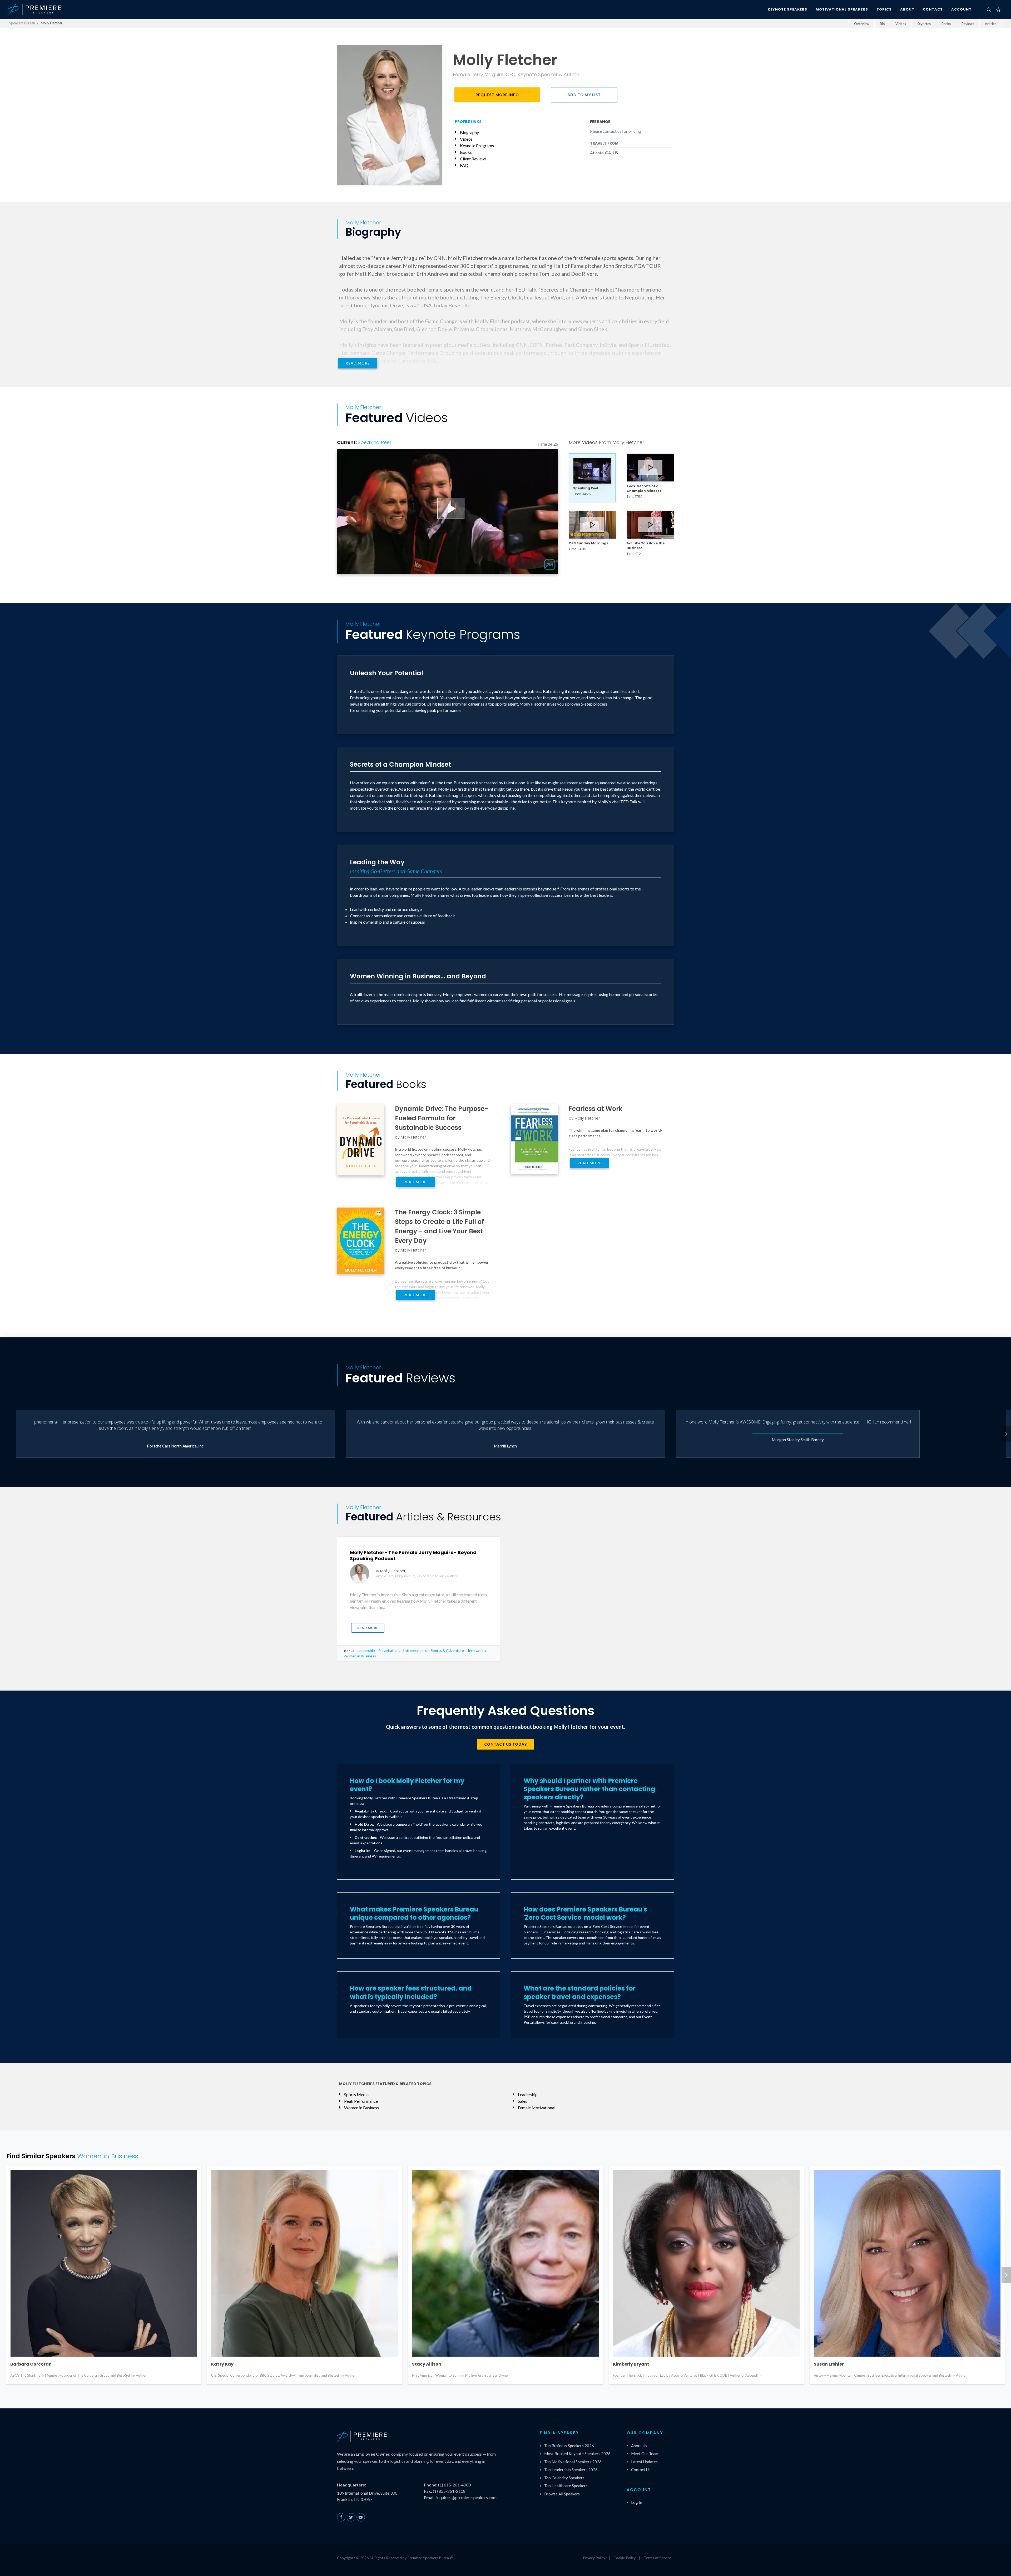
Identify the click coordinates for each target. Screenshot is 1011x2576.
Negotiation (389, 1650)
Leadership (366, 1650)
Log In (637, 2502)
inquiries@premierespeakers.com (466, 2497)
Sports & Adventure (447, 1650)
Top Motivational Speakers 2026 (573, 2462)
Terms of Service (658, 2558)
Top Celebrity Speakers (564, 2478)
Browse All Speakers (562, 2494)
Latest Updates (644, 2462)
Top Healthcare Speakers (566, 2486)
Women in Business (360, 1656)
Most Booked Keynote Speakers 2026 (577, 2454)
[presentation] (1006, 1434)
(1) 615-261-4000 (454, 2485)
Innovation (477, 1650)
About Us (639, 2446)
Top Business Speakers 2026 (569, 2446)
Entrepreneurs (415, 1650)
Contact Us (641, 2470)
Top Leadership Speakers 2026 (571, 2470)
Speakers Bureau (22, 23)
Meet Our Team (645, 2454)
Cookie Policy (625, 2558)
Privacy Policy (594, 2558)
